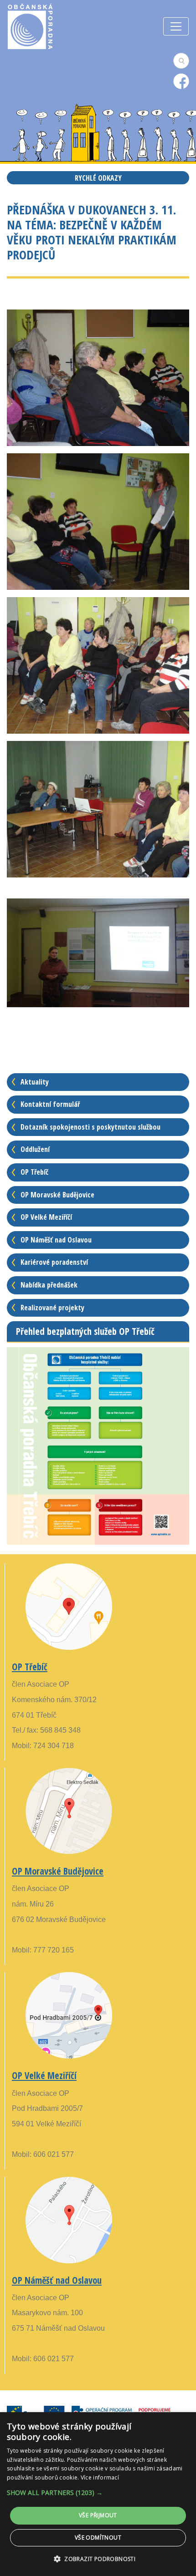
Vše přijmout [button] (98, 2515)
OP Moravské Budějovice (57, 1195)
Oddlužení (35, 1149)
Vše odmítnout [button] (98, 2538)
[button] (98, 2492)
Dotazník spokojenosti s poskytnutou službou (90, 1127)
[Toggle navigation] (176, 26)
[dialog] (98, 2494)
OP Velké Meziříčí (46, 1217)
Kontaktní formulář (50, 1104)
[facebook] (181, 81)
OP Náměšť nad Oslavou (56, 1240)
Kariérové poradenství (54, 1262)
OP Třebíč (34, 1172)
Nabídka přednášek (49, 1285)
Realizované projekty (52, 1308)
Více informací (100, 2477)
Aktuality (35, 1082)
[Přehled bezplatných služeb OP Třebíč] (98, 1445)
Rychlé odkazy (98, 178)
